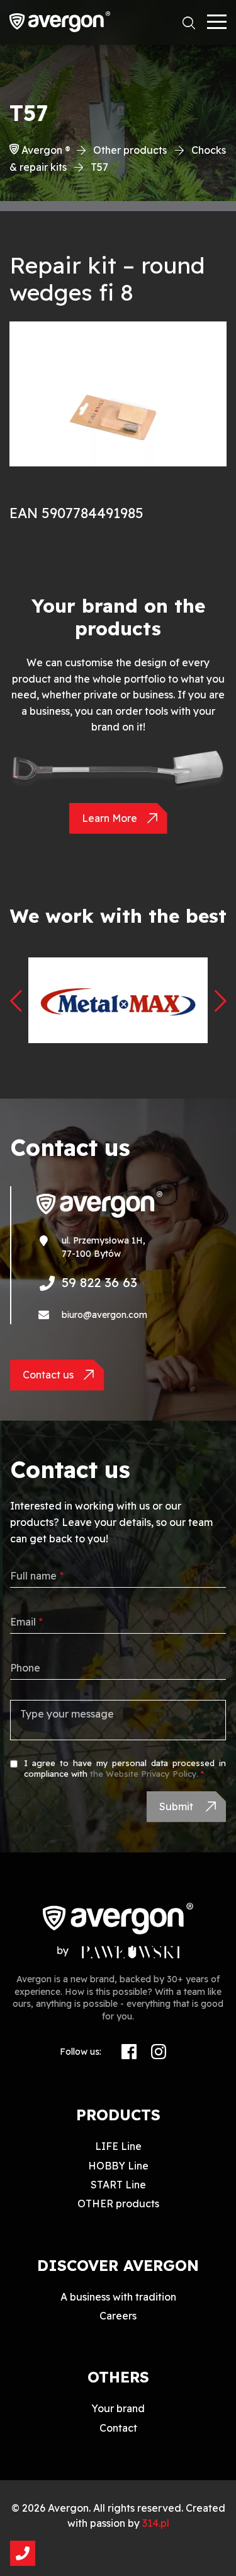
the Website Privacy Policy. (144, 1774)
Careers (118, 2316)
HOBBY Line (118, 2166)
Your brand (118, 2408)
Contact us (48, 1375)
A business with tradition (118, 2297)
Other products (130, 150)
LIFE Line (118, 2146)
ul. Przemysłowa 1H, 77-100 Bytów (104, 1247)
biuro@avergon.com (104, 1315)
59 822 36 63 (99, 1282)
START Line (118, 2185)
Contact (118, 2428)
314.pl (156, 2523)
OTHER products (118, 2203)
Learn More (110, 818)
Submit (177, 1806)
